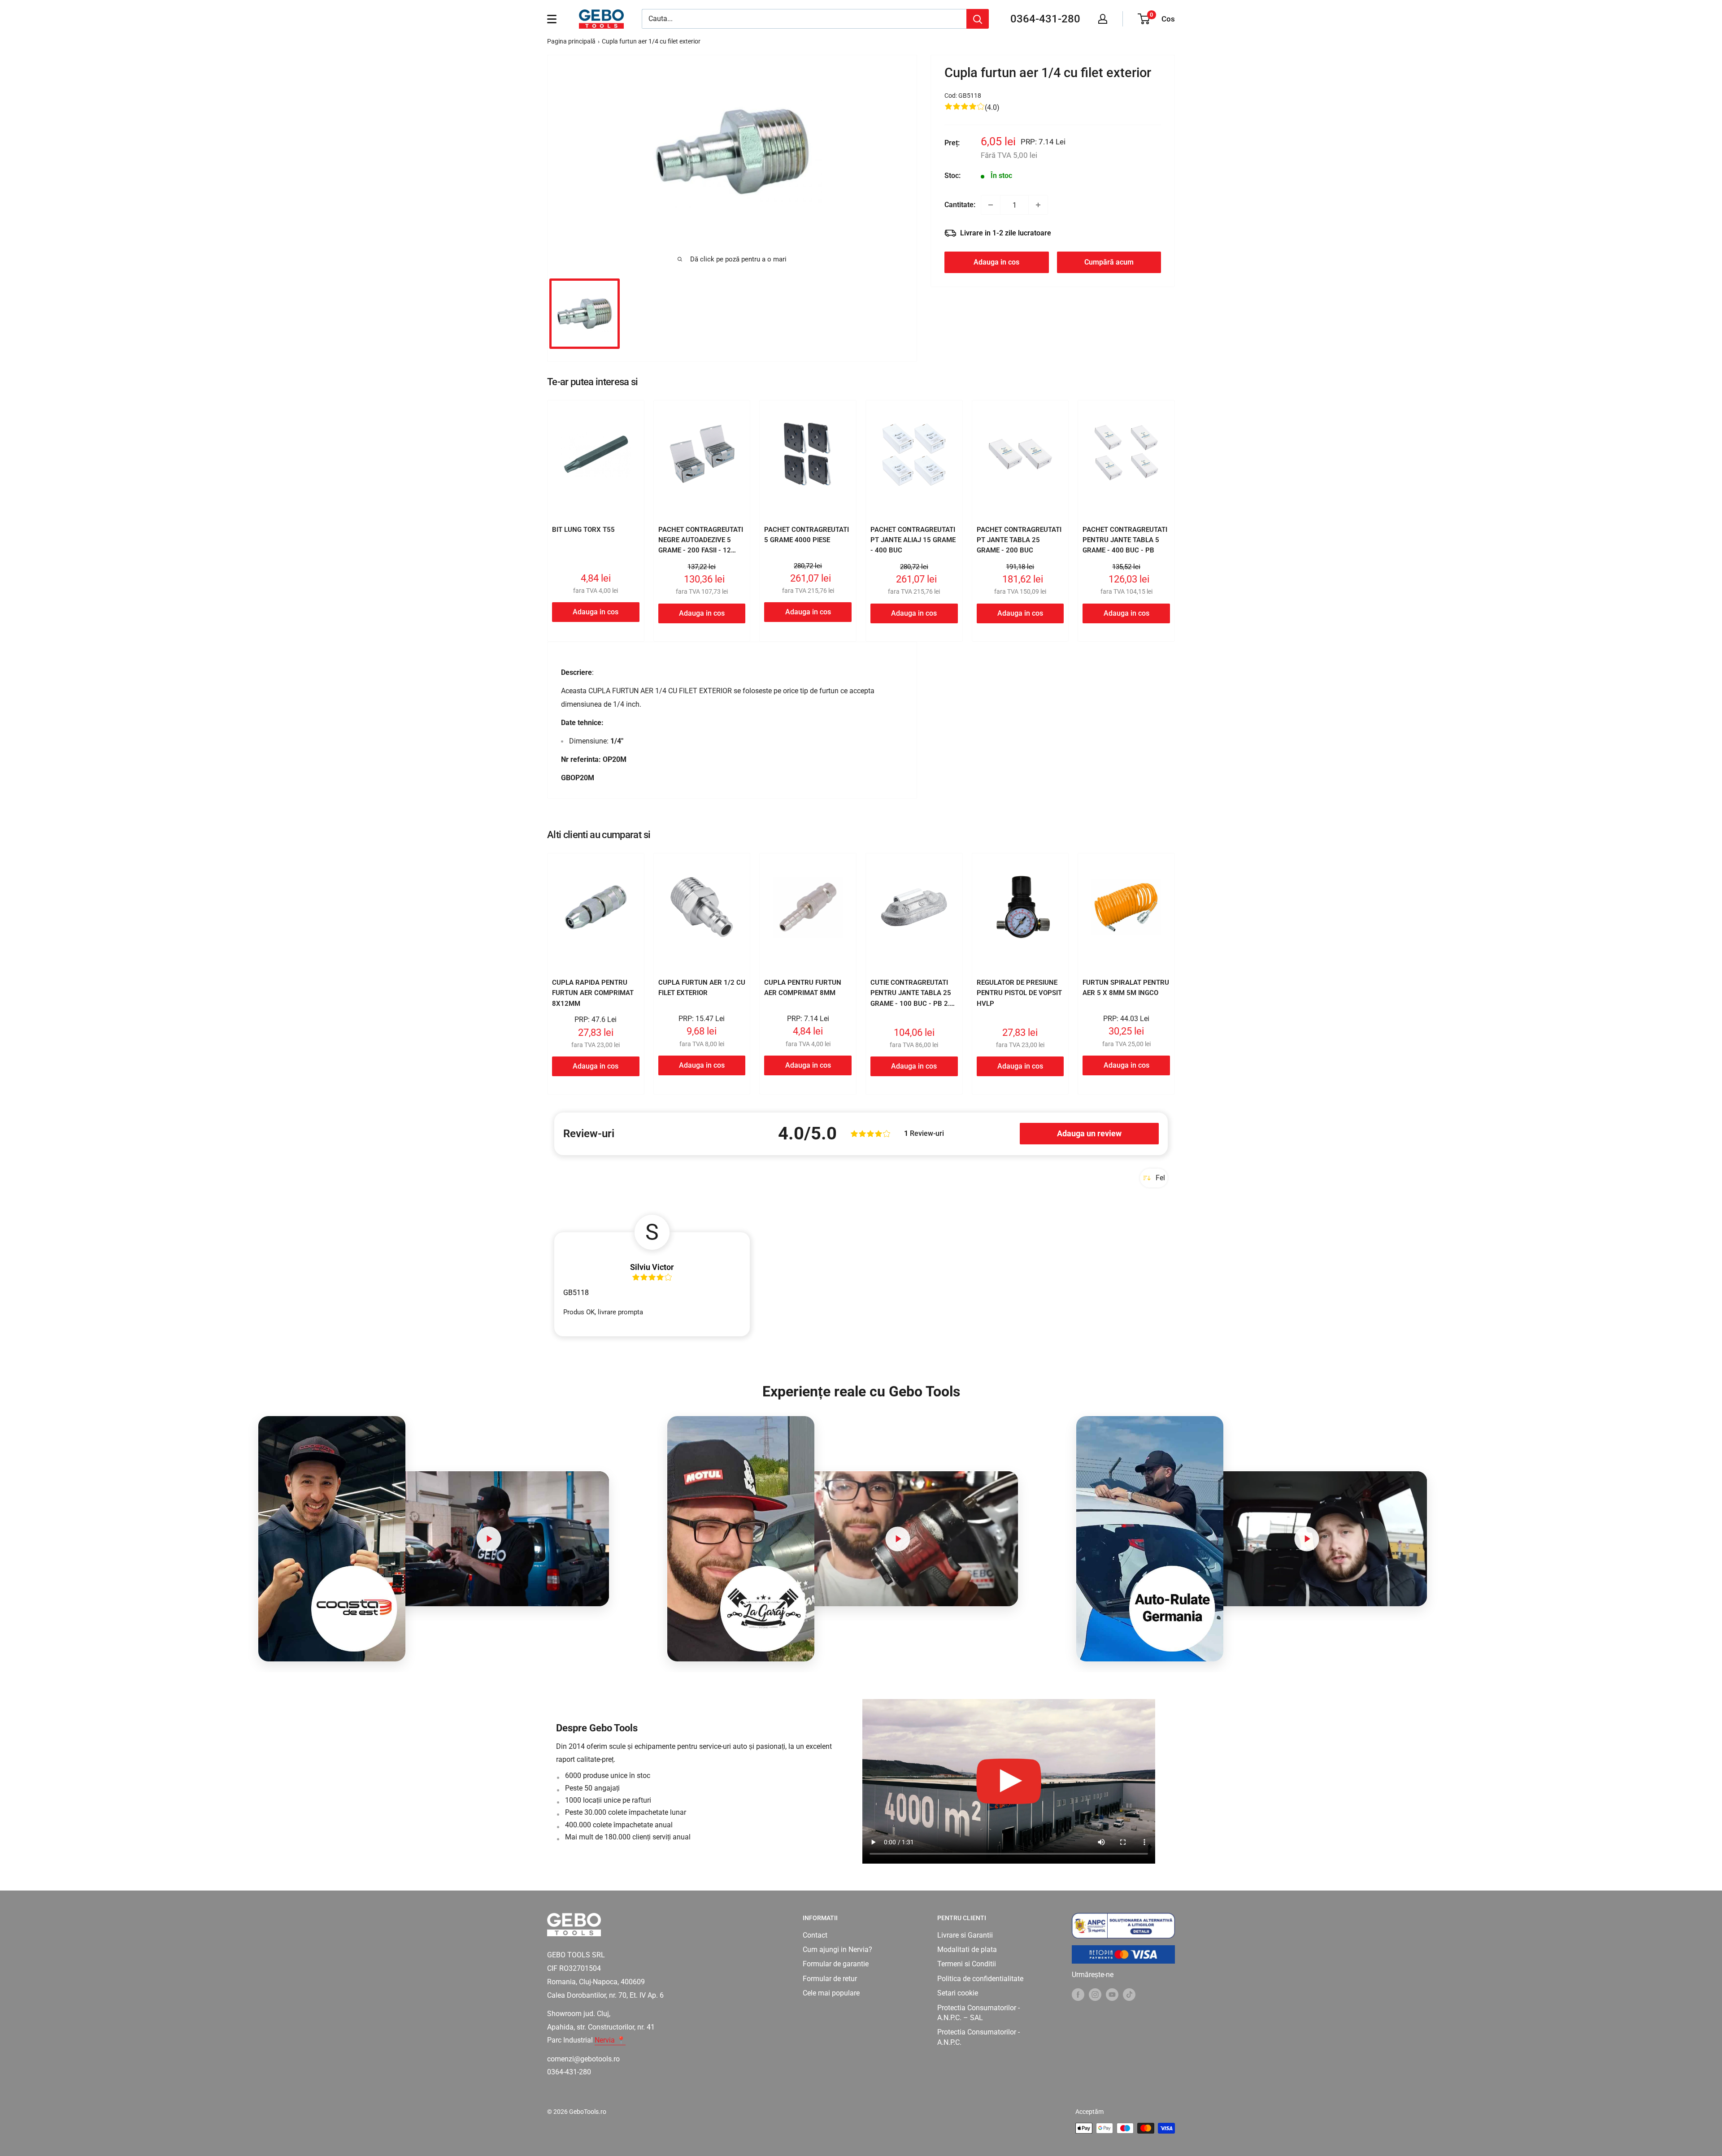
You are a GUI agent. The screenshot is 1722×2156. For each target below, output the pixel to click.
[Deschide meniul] (552, 19)
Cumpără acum (1109, 262)
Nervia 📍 (610, 2040)
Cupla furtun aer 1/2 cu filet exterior (702, 988)
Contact (815, 1935)
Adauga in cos (996, 262)
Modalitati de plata (967, 1950)
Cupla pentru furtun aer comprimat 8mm (803, 988)
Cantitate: (960, 205)
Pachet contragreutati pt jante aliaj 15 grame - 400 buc (913, 540)
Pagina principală (571, 41)
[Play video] (489, 1539)
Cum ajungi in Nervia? (837, 1950)
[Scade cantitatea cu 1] (991, 205)
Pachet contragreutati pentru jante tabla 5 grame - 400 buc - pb (1125, 540)
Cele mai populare (831, 1993)
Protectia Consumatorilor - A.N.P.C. (978, 2037)
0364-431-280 (1045, 19)
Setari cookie (958, 1993)
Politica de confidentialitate (980, 1979)
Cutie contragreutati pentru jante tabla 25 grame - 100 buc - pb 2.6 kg (912, 998)
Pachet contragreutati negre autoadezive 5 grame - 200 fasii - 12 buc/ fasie (701, 545)
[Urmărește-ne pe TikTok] (1129, 1994)
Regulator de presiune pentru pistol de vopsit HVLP (1019, 993)
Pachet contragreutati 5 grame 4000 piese (807, 535)
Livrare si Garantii (965, 1935)
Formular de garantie (836, 1964)
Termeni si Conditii (967, 1964)
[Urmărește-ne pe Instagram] (1095, 1994)
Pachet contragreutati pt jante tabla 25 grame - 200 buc (1019, 540)
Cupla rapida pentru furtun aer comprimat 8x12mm (593, 993)
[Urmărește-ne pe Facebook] (1078, 1994)
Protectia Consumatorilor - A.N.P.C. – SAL (978, 2013)
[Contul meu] (1103, 19)
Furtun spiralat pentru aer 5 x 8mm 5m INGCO (1126, 988)
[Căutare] (978, 19)
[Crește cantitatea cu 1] (1038, 205)
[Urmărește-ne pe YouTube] (1112, 1994)
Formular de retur (830, 1979)
